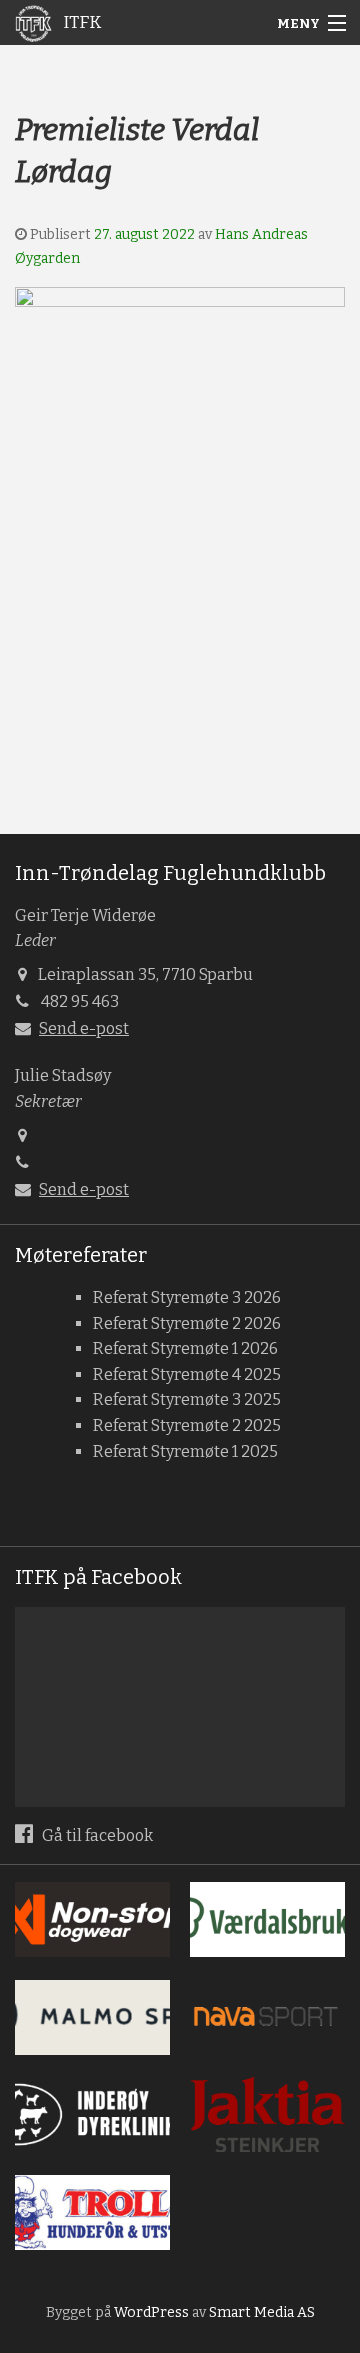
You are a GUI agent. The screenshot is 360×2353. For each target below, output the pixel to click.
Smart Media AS (262, 2312)
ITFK (80, 22)
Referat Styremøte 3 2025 (187, 1399)
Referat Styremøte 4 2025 (187, 1374)
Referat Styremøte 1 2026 (185, 1348)
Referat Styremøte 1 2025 (185, 1451)
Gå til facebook (96, 1835)
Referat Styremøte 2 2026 (187, 1323)
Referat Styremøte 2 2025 (187, 1425)
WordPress (151, 2312)
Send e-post (84, 1028)
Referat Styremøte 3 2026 (187, 1297)
